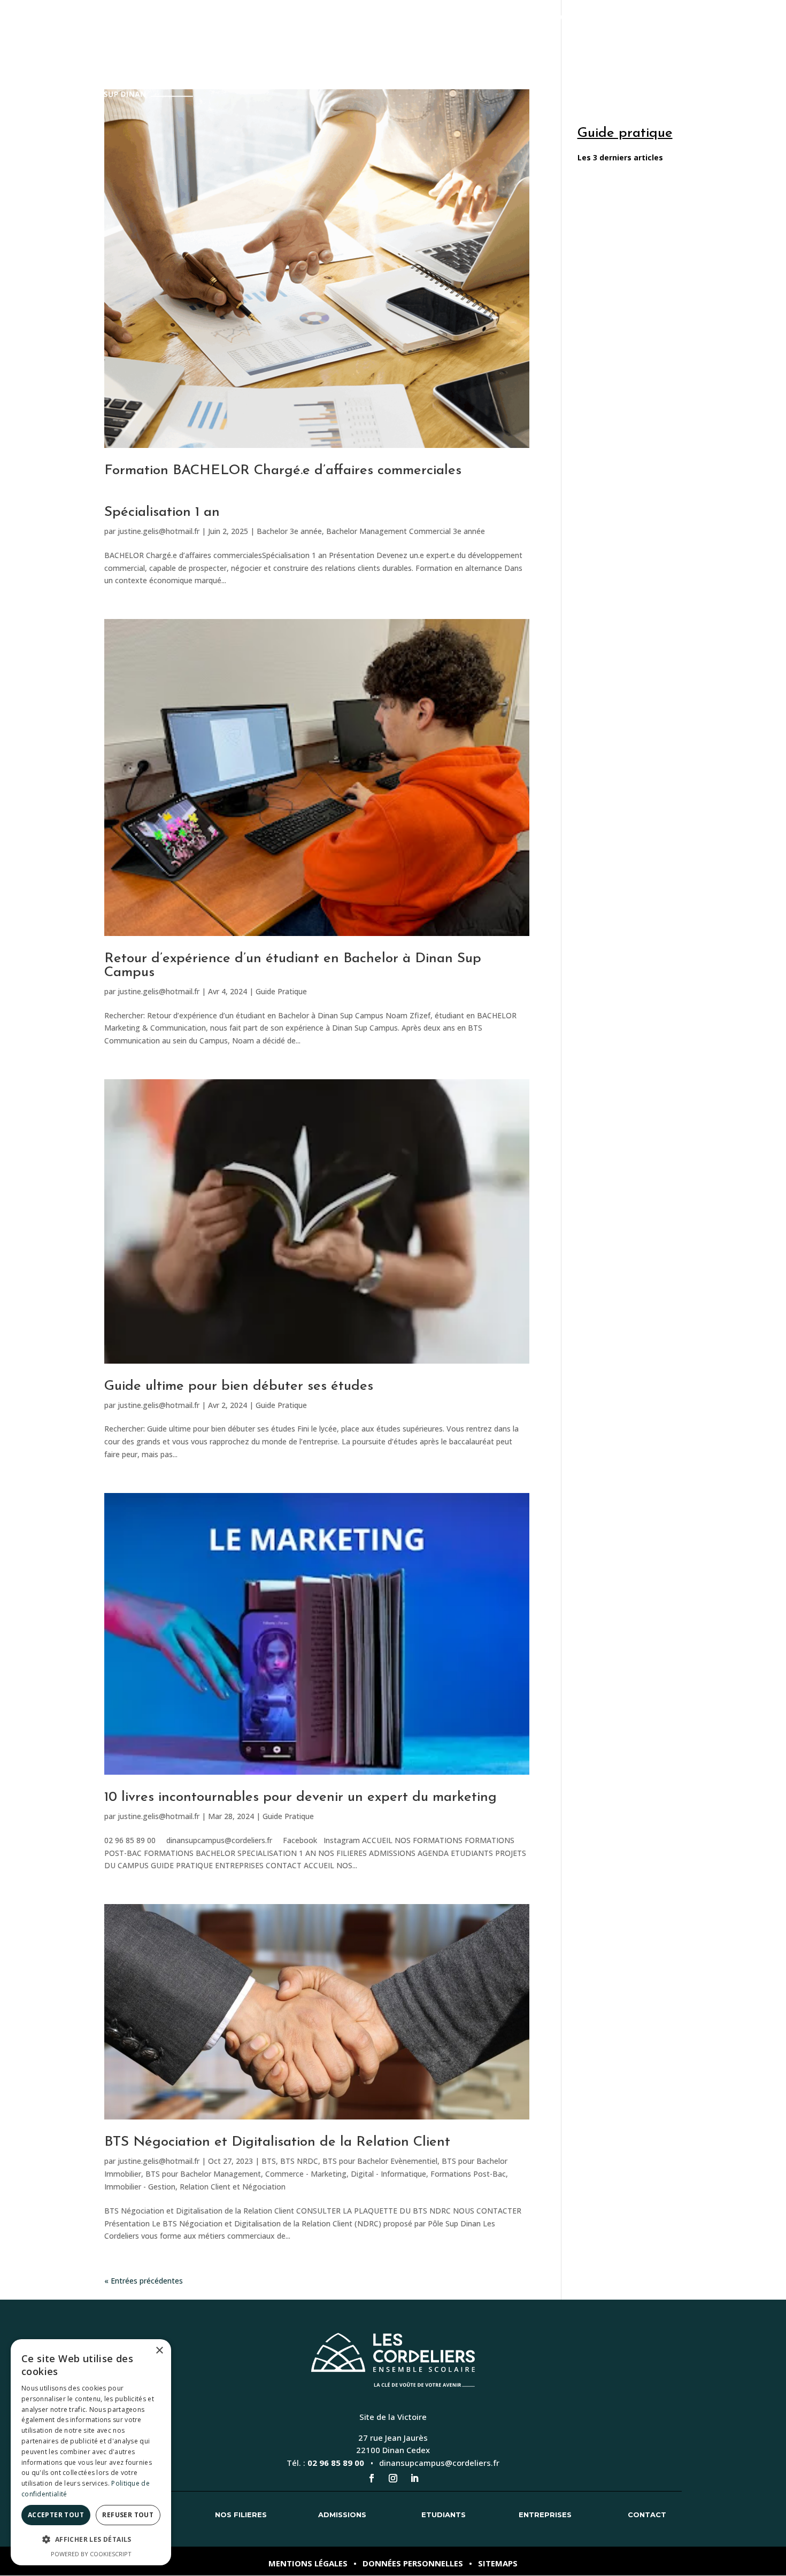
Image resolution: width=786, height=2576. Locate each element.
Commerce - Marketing (306, 2174)
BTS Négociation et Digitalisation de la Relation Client (277, 2142)
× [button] (159, 2351)
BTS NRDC (299, 2161)
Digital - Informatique (388, 2174)
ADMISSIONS (524, 47)
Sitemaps (498, 2563)
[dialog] (91, 2452)
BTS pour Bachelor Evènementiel (380, 2161)
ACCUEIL (249, 47)
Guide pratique (625, 133)
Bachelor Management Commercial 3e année (406, 531)
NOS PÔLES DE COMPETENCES (430, 47)
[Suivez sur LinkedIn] (414, 2478)
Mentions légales (308, 2563)
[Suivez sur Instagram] (393, 2478)
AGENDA (577, 47)
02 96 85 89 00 (336, 2463)
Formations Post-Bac (468, 2174)
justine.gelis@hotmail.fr (159, 531)
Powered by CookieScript (91, 2554)
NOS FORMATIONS (314, 47)
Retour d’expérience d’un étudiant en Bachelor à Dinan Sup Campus (293, 966)
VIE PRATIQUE (634, 47)
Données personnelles (413, 2563)
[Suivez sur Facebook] (372, 2478)
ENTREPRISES (699, 47)
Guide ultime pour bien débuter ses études (239, 1386)
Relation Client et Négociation (233, 2187)
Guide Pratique (281, 991)
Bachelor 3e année (289, 531)
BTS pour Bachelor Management (203, 2174)
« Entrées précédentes (144, 2281)
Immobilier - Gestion (140, 2187)
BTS (269, 2161)
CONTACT (756, 47)
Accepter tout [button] (56, 2515)
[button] (91, 2540)
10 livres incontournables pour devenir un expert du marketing (300, 1797)
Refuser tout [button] (128, 2515)
